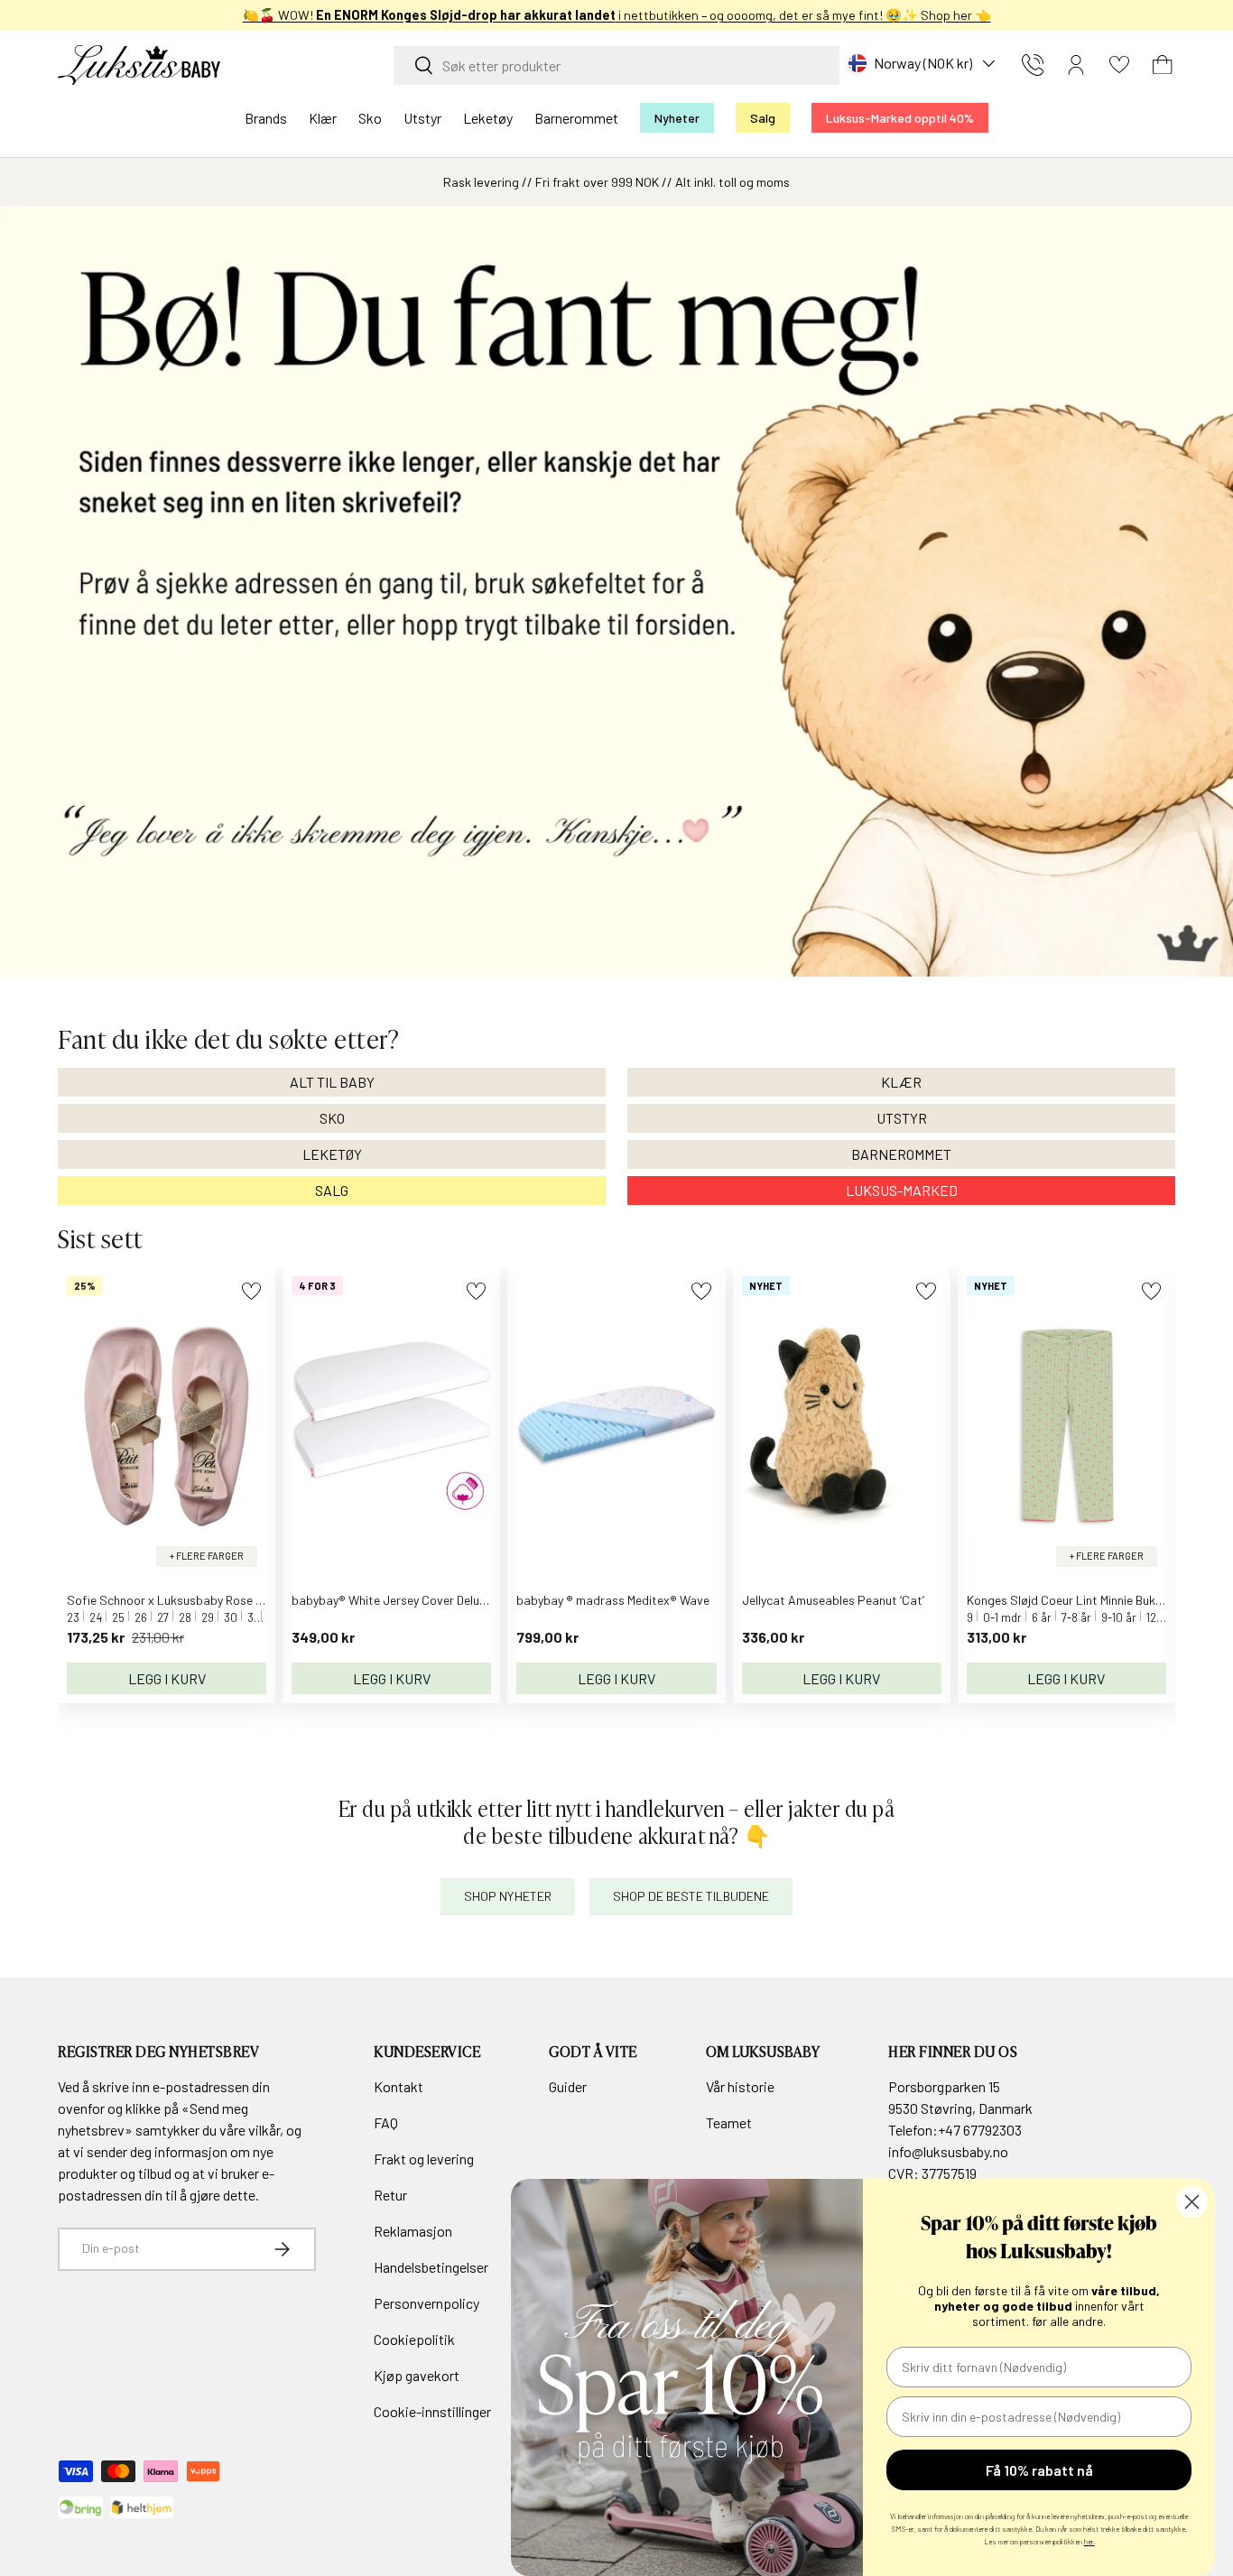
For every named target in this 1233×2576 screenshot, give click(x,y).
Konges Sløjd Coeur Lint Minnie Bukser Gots (1085, 1600)
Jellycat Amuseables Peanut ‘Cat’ (833, 1600)
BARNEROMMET (901, 1154)
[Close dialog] (1192, 2202)
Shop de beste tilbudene (691, 1896)
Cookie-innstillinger (432, 2411)
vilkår (264, 2130)
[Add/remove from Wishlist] (251, 1291)
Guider (568, 2086)
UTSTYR (902, 1118)
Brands (266, 118)
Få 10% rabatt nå (1039, 2470)
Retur (390, 2195)
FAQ (386, 2122)
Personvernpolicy (426, 2303)
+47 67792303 (980, 2130)
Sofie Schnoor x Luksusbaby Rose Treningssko (194, 1600)
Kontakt (399, 2086)
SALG (332, 1190)
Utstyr (422, 118)
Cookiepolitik (414, 2339)
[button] (1163, 65)
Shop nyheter (508, 1896)
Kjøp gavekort (417, 2375)
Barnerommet (576, 118)
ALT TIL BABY (332, 1082)
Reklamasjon (413, 2231)
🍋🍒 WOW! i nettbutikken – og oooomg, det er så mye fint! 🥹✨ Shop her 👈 (617, 15)
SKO (332, 1118)
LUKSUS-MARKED (902, 1190)
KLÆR (901, 1082)
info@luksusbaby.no (948, 2151)
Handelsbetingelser (431, 2267)
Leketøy (488, 118)
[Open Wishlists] (1119, 65)
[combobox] (616, 65)
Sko (370, 118)
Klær (323, 118)
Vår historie (740, 2086)
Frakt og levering (424, 2159)
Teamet (729, 2122)
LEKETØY (332, 1154)
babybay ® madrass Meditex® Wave (613, 1600)
